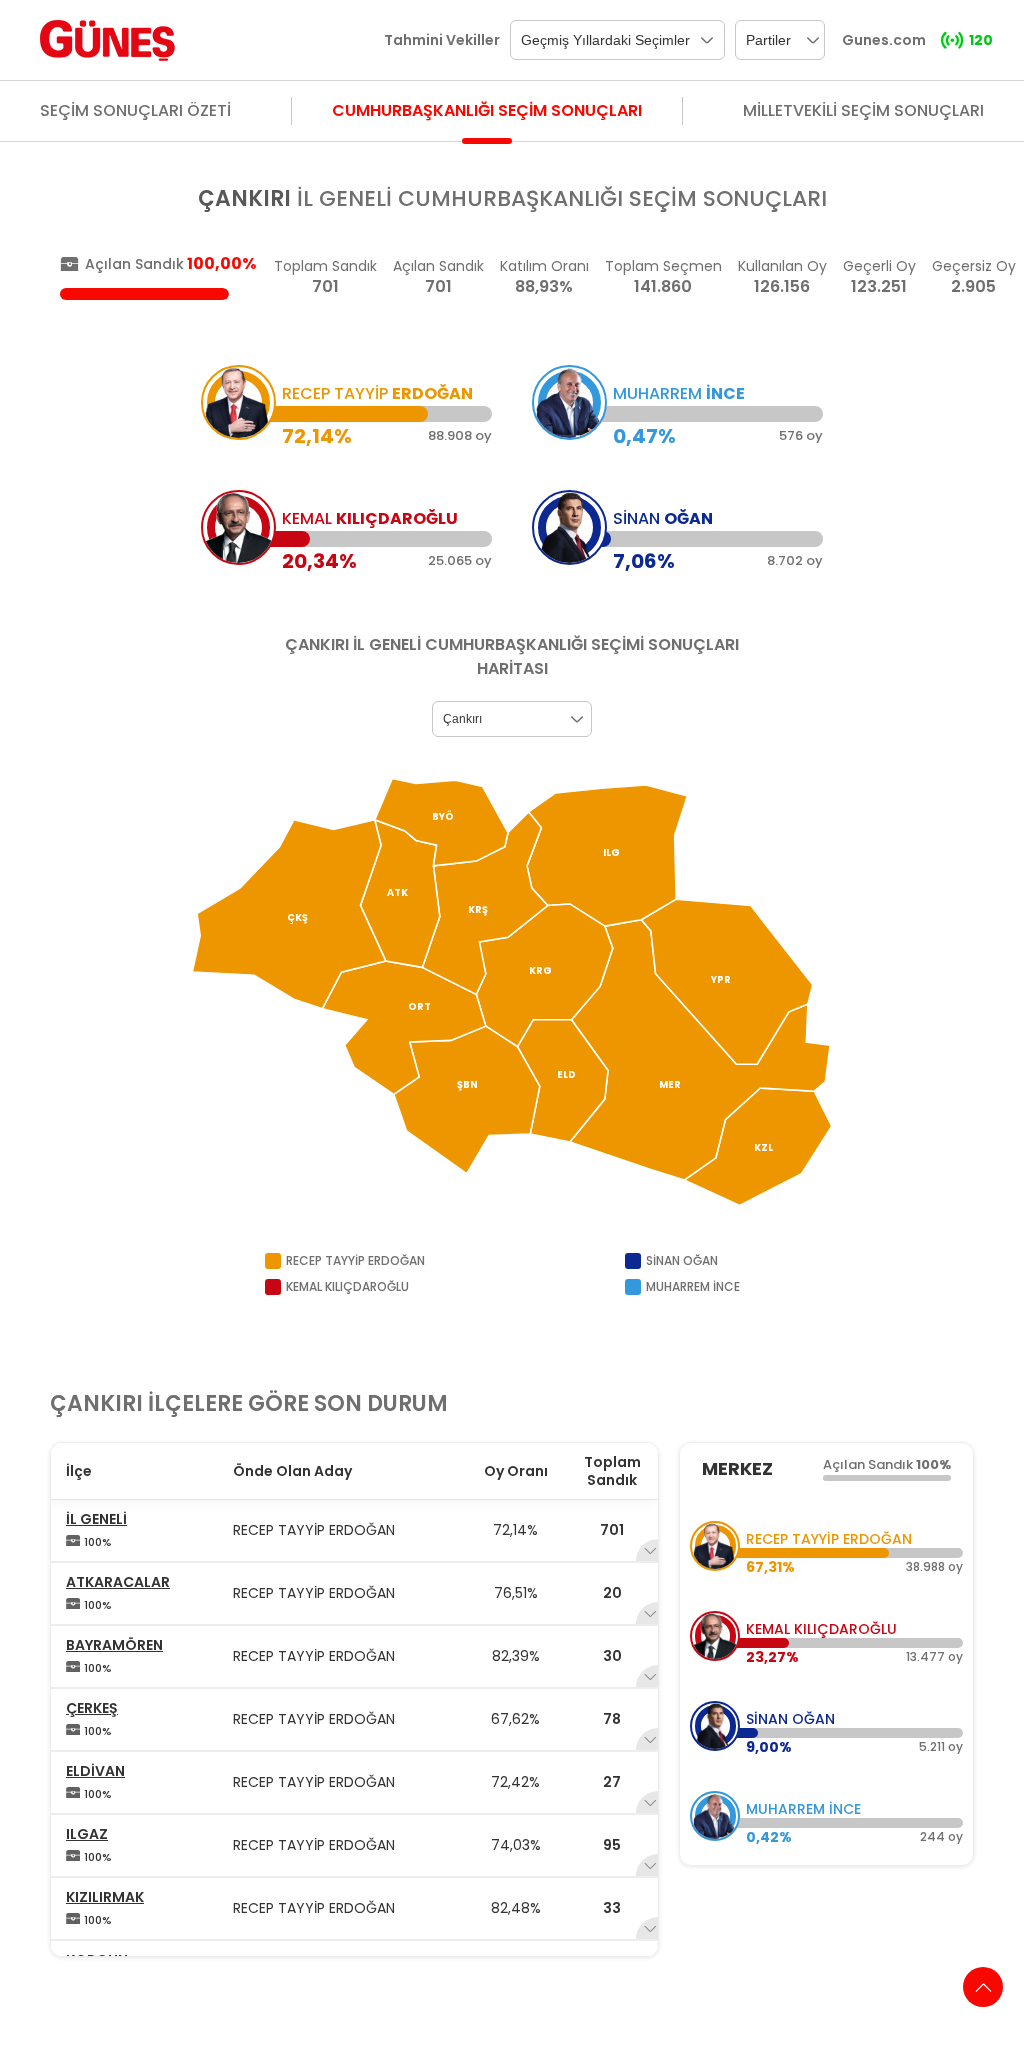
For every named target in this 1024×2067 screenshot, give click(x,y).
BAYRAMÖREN (114, 1645)
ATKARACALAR (118, 1582)
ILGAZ (87, 1834)
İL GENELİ (96, 1519)
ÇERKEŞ (92, 1708)
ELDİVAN (95, 1771)
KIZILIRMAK (105, 1897)
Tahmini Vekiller (442, 40)
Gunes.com (884, 40)
